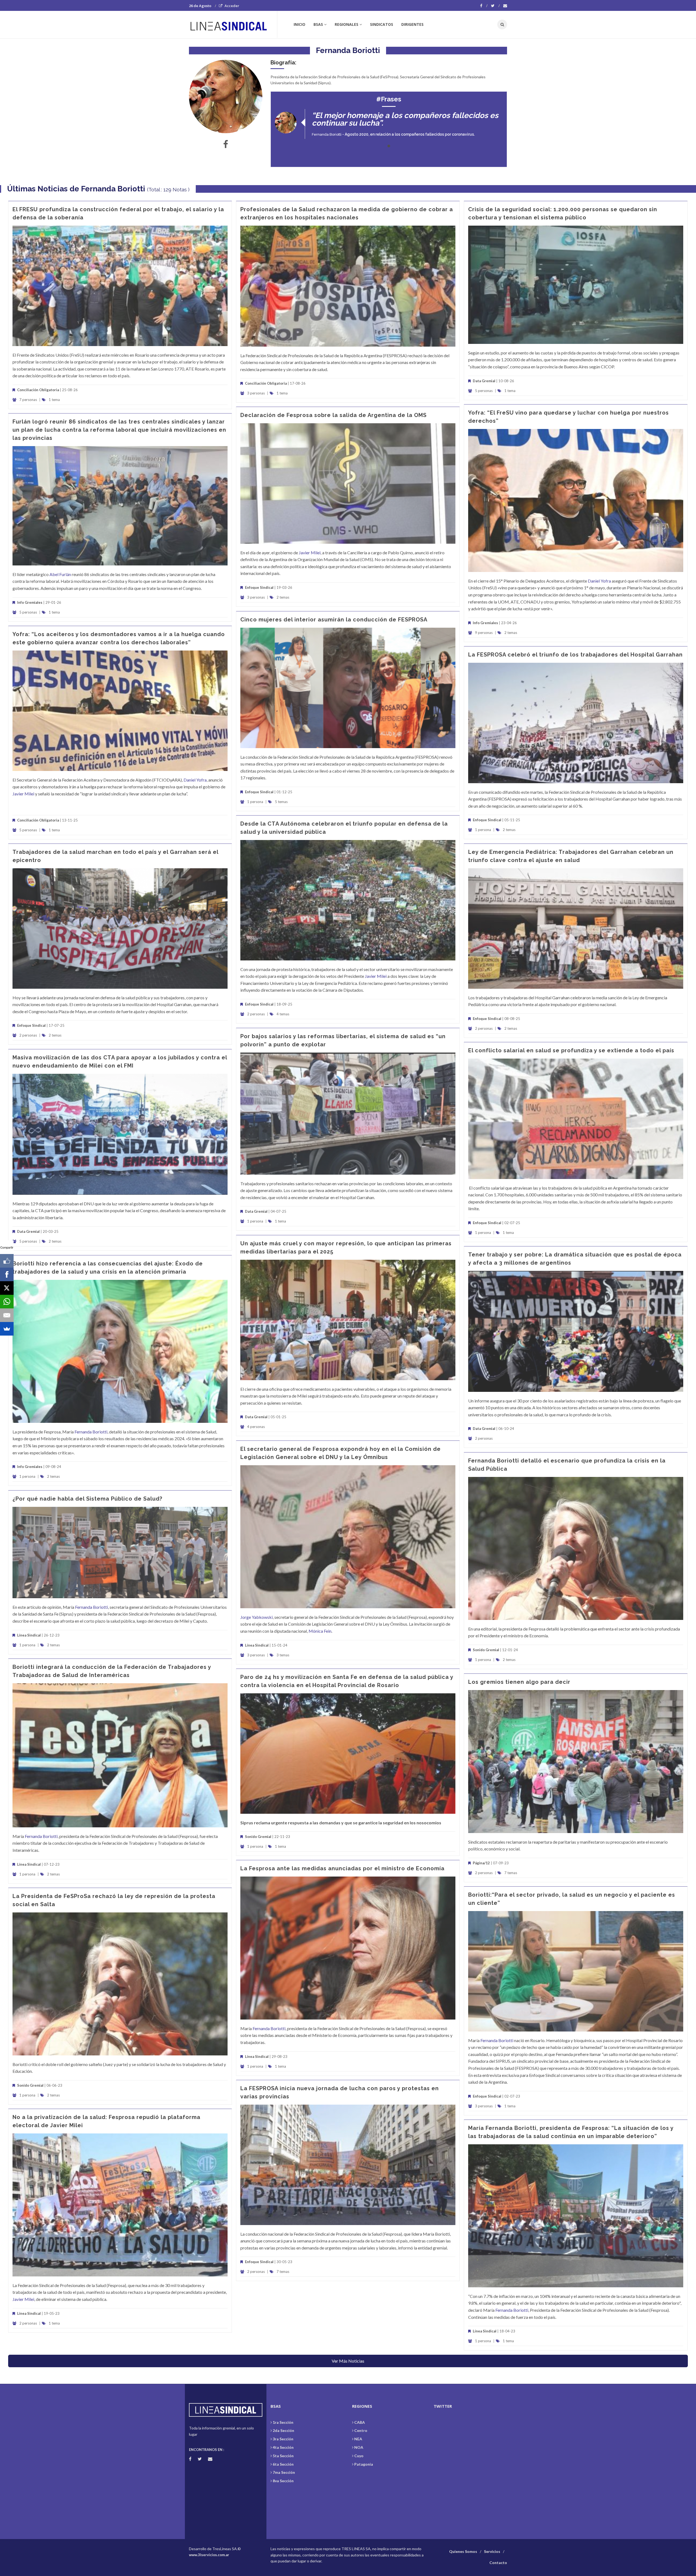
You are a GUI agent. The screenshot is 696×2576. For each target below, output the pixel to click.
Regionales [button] (347, 24)
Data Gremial (484, 381)
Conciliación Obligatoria (38, 390)
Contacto (498, 2563)
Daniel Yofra (599, 581)
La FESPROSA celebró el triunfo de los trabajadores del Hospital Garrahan (575, 655)
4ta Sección (283, 2447)
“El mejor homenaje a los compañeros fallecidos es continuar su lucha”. (405, 119)
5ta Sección (283, 2456)
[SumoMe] (7, 1329)
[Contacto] (505, 6)
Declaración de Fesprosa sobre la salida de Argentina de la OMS (333, 415)
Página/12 (481, 1863)
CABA (360, 2422)
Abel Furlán (60, 574)
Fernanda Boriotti (327, 134)
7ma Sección (284, 2472)
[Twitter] (495, 6)
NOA (359, 2447)
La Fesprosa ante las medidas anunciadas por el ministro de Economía (342, 1868)
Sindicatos (382, 24)
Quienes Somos (463, 2551)
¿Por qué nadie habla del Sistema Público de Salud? (87, 1499)
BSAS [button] (318, 24)
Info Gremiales (485, 623)
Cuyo (359, 2456)
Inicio (299, 24)
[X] (7, 1288)
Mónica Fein (320, 1631)
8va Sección (283, 2481)
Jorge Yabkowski (257, 1617)
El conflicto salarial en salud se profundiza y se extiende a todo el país (571, 1050)
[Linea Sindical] (233, 24)
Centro (361, 2430)
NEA (358, 2439)
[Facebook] (484, 6)
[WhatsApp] (7, 1302)
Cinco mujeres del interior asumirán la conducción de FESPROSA (334, 620)
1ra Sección (283, 2422)
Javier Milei (310, 553)
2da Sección (283, 2430)
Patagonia (364, 2464)
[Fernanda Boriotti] (226, 97)
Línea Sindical (257, 1645)
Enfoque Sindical (259, 587)
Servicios (492, 2551)
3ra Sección (283, 2439)
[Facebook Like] (7, 1261)
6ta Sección (283, 2464)
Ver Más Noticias (348, 2361)
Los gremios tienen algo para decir (519, 1682)
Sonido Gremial (486, 1650)
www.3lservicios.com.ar (209, 2555)
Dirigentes (412, 24)
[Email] (7, 1315)
